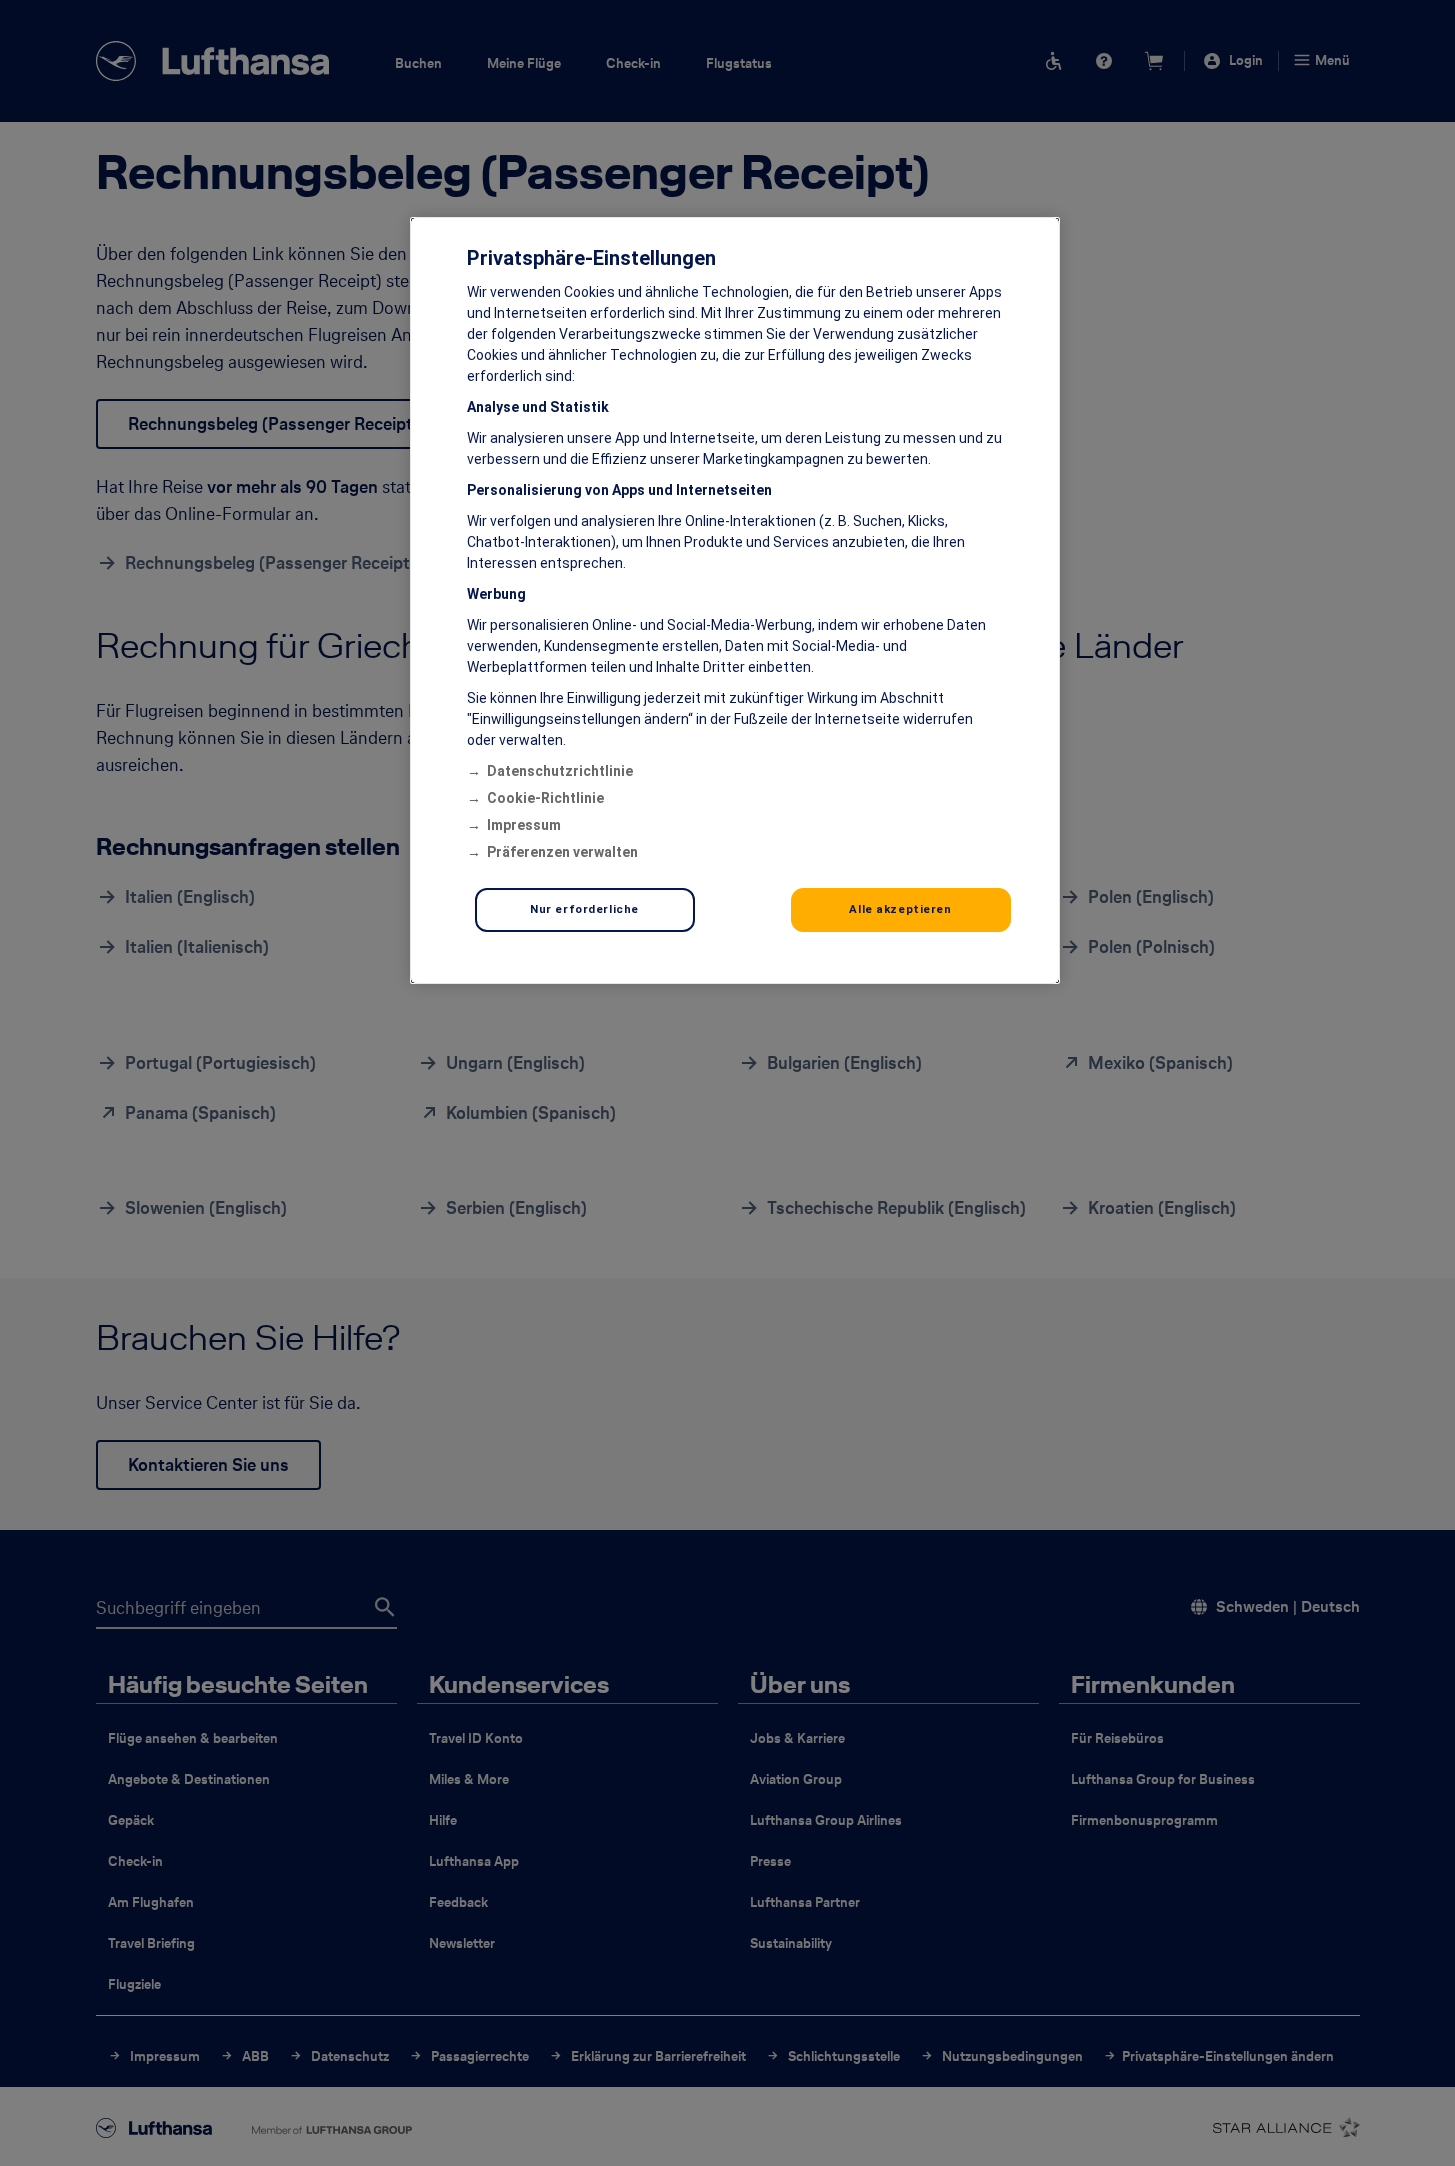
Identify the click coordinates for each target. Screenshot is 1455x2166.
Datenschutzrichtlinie (560, 771)
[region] (735, 600)
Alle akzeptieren (900, 909)
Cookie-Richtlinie (545, 798)
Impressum (524, 825)
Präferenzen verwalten (562, 852)
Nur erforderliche (584, 909)
